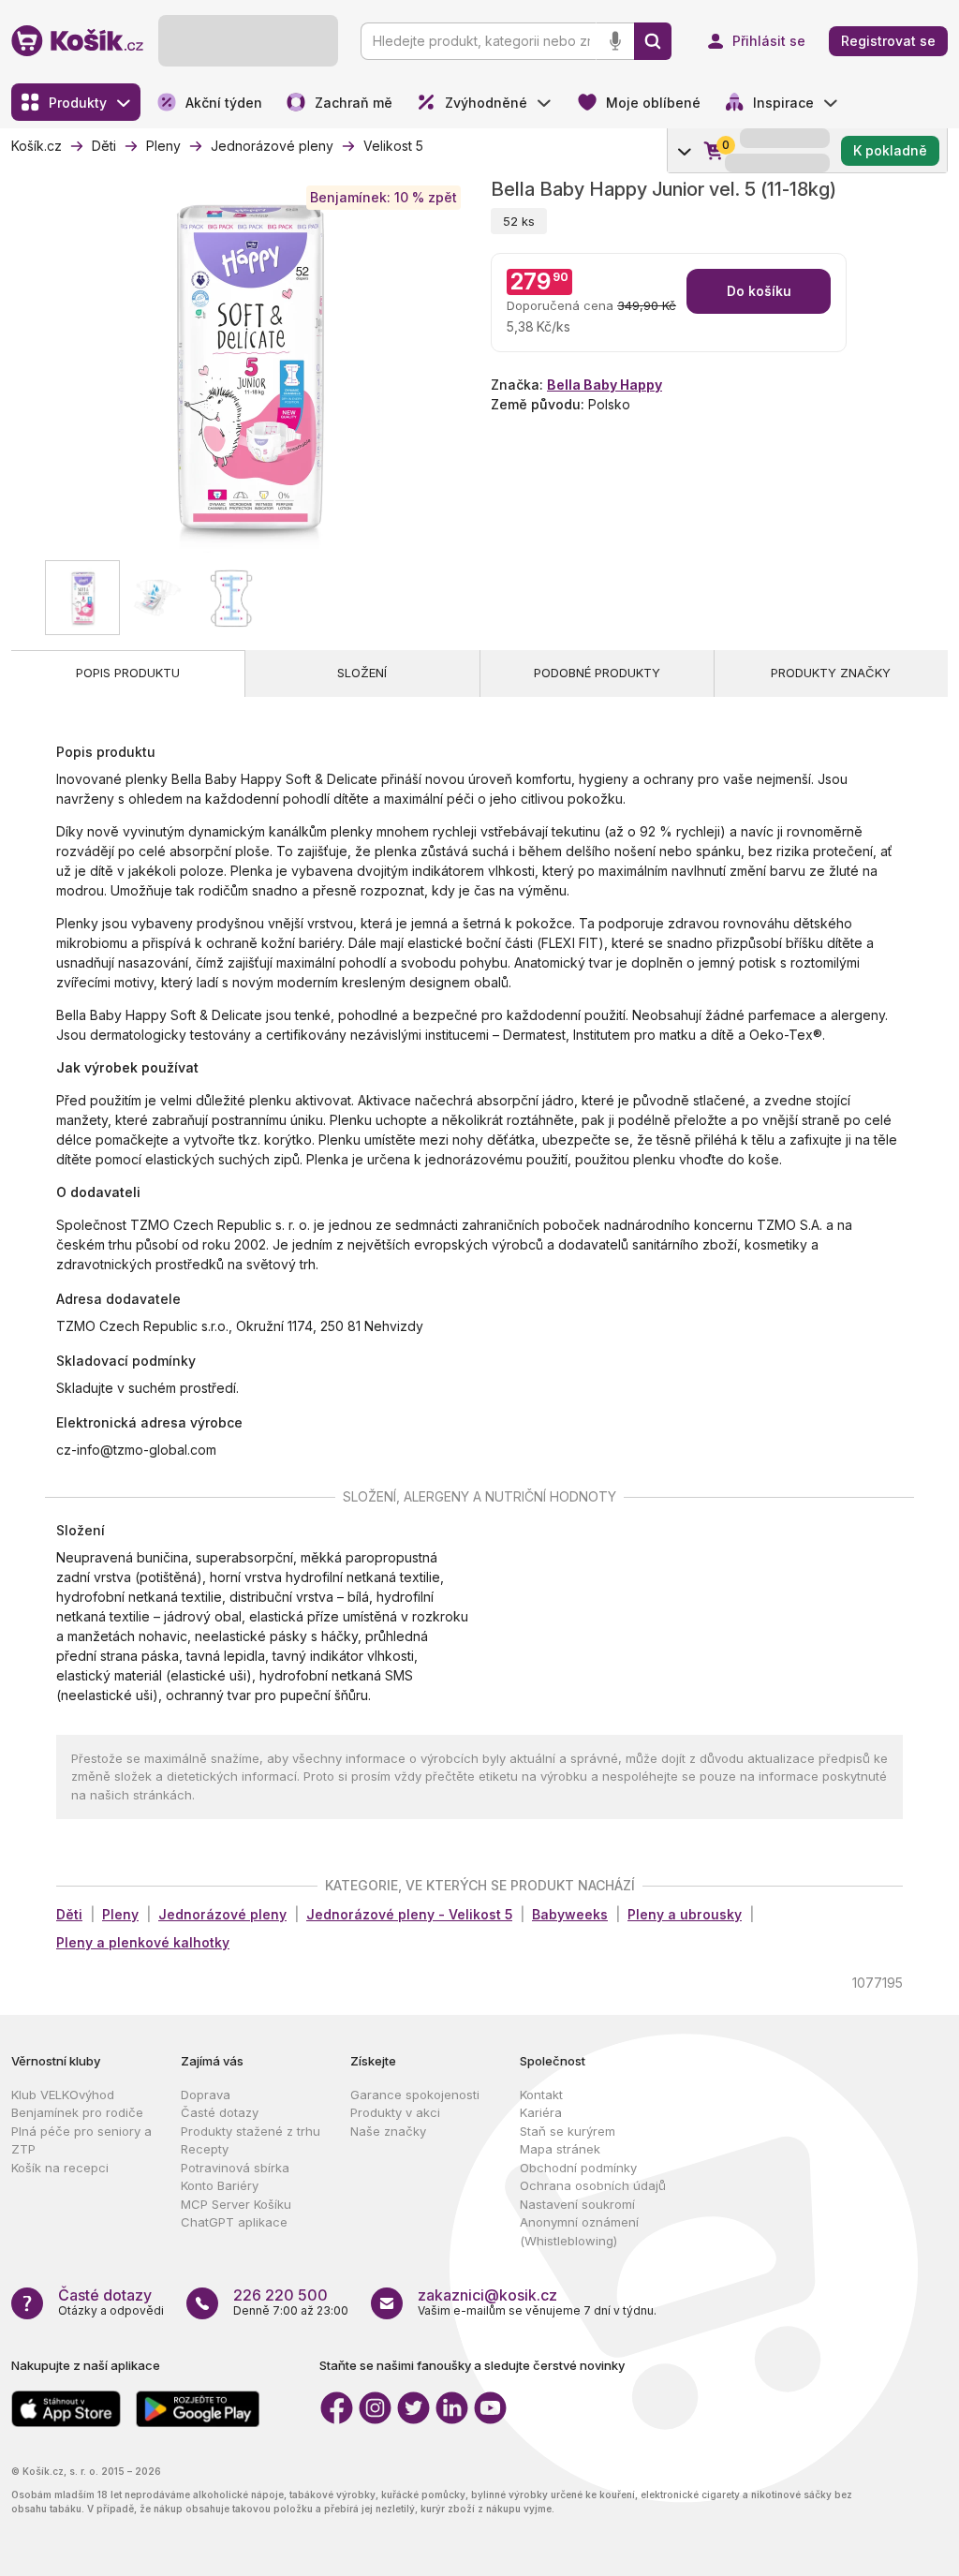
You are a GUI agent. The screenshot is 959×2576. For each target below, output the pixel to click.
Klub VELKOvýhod (63, 2095)
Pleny (120, 1914)
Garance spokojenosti (415, 2095)
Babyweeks (570, 1914)
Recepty (205, 2149)
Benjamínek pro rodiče (77, 2112)
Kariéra (541, 2112)
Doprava (206, 2095)
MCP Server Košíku (236, 2204)
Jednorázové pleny (222, 1914)
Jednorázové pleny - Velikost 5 (409, 1914)
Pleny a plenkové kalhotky (143, 1942)
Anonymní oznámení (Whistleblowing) (579, 2231)
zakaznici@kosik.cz (487, 2295)
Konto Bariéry (220, 2185)
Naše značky (388, 2131)
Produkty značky (831, 673)
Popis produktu (128, 673)
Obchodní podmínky (578, 2168)
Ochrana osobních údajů (593, 2185)
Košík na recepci (60, 2168)
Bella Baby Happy (605, 385)
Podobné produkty (597, 673)
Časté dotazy (220, 2112)
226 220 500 (280, 2295)
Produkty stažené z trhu (251, 2131)
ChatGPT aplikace (234, 2222)
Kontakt (541, 2095)
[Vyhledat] (653, 41)
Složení (362, 673)
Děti (69, 1914)
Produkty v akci (395, 2112)
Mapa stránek (560, 2149)
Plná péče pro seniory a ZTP (81, 2140)
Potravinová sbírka (235, 2168)
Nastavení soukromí (577, 2204)
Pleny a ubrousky (685, 1914)
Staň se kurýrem (568, 2131)
